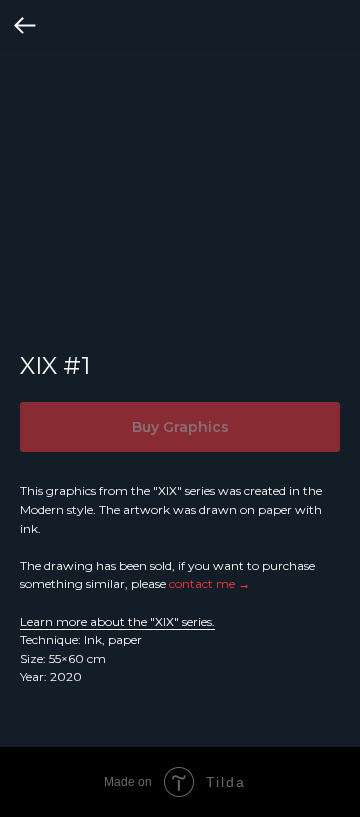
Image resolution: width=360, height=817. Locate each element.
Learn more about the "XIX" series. (117, 621)
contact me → (209, 583)
